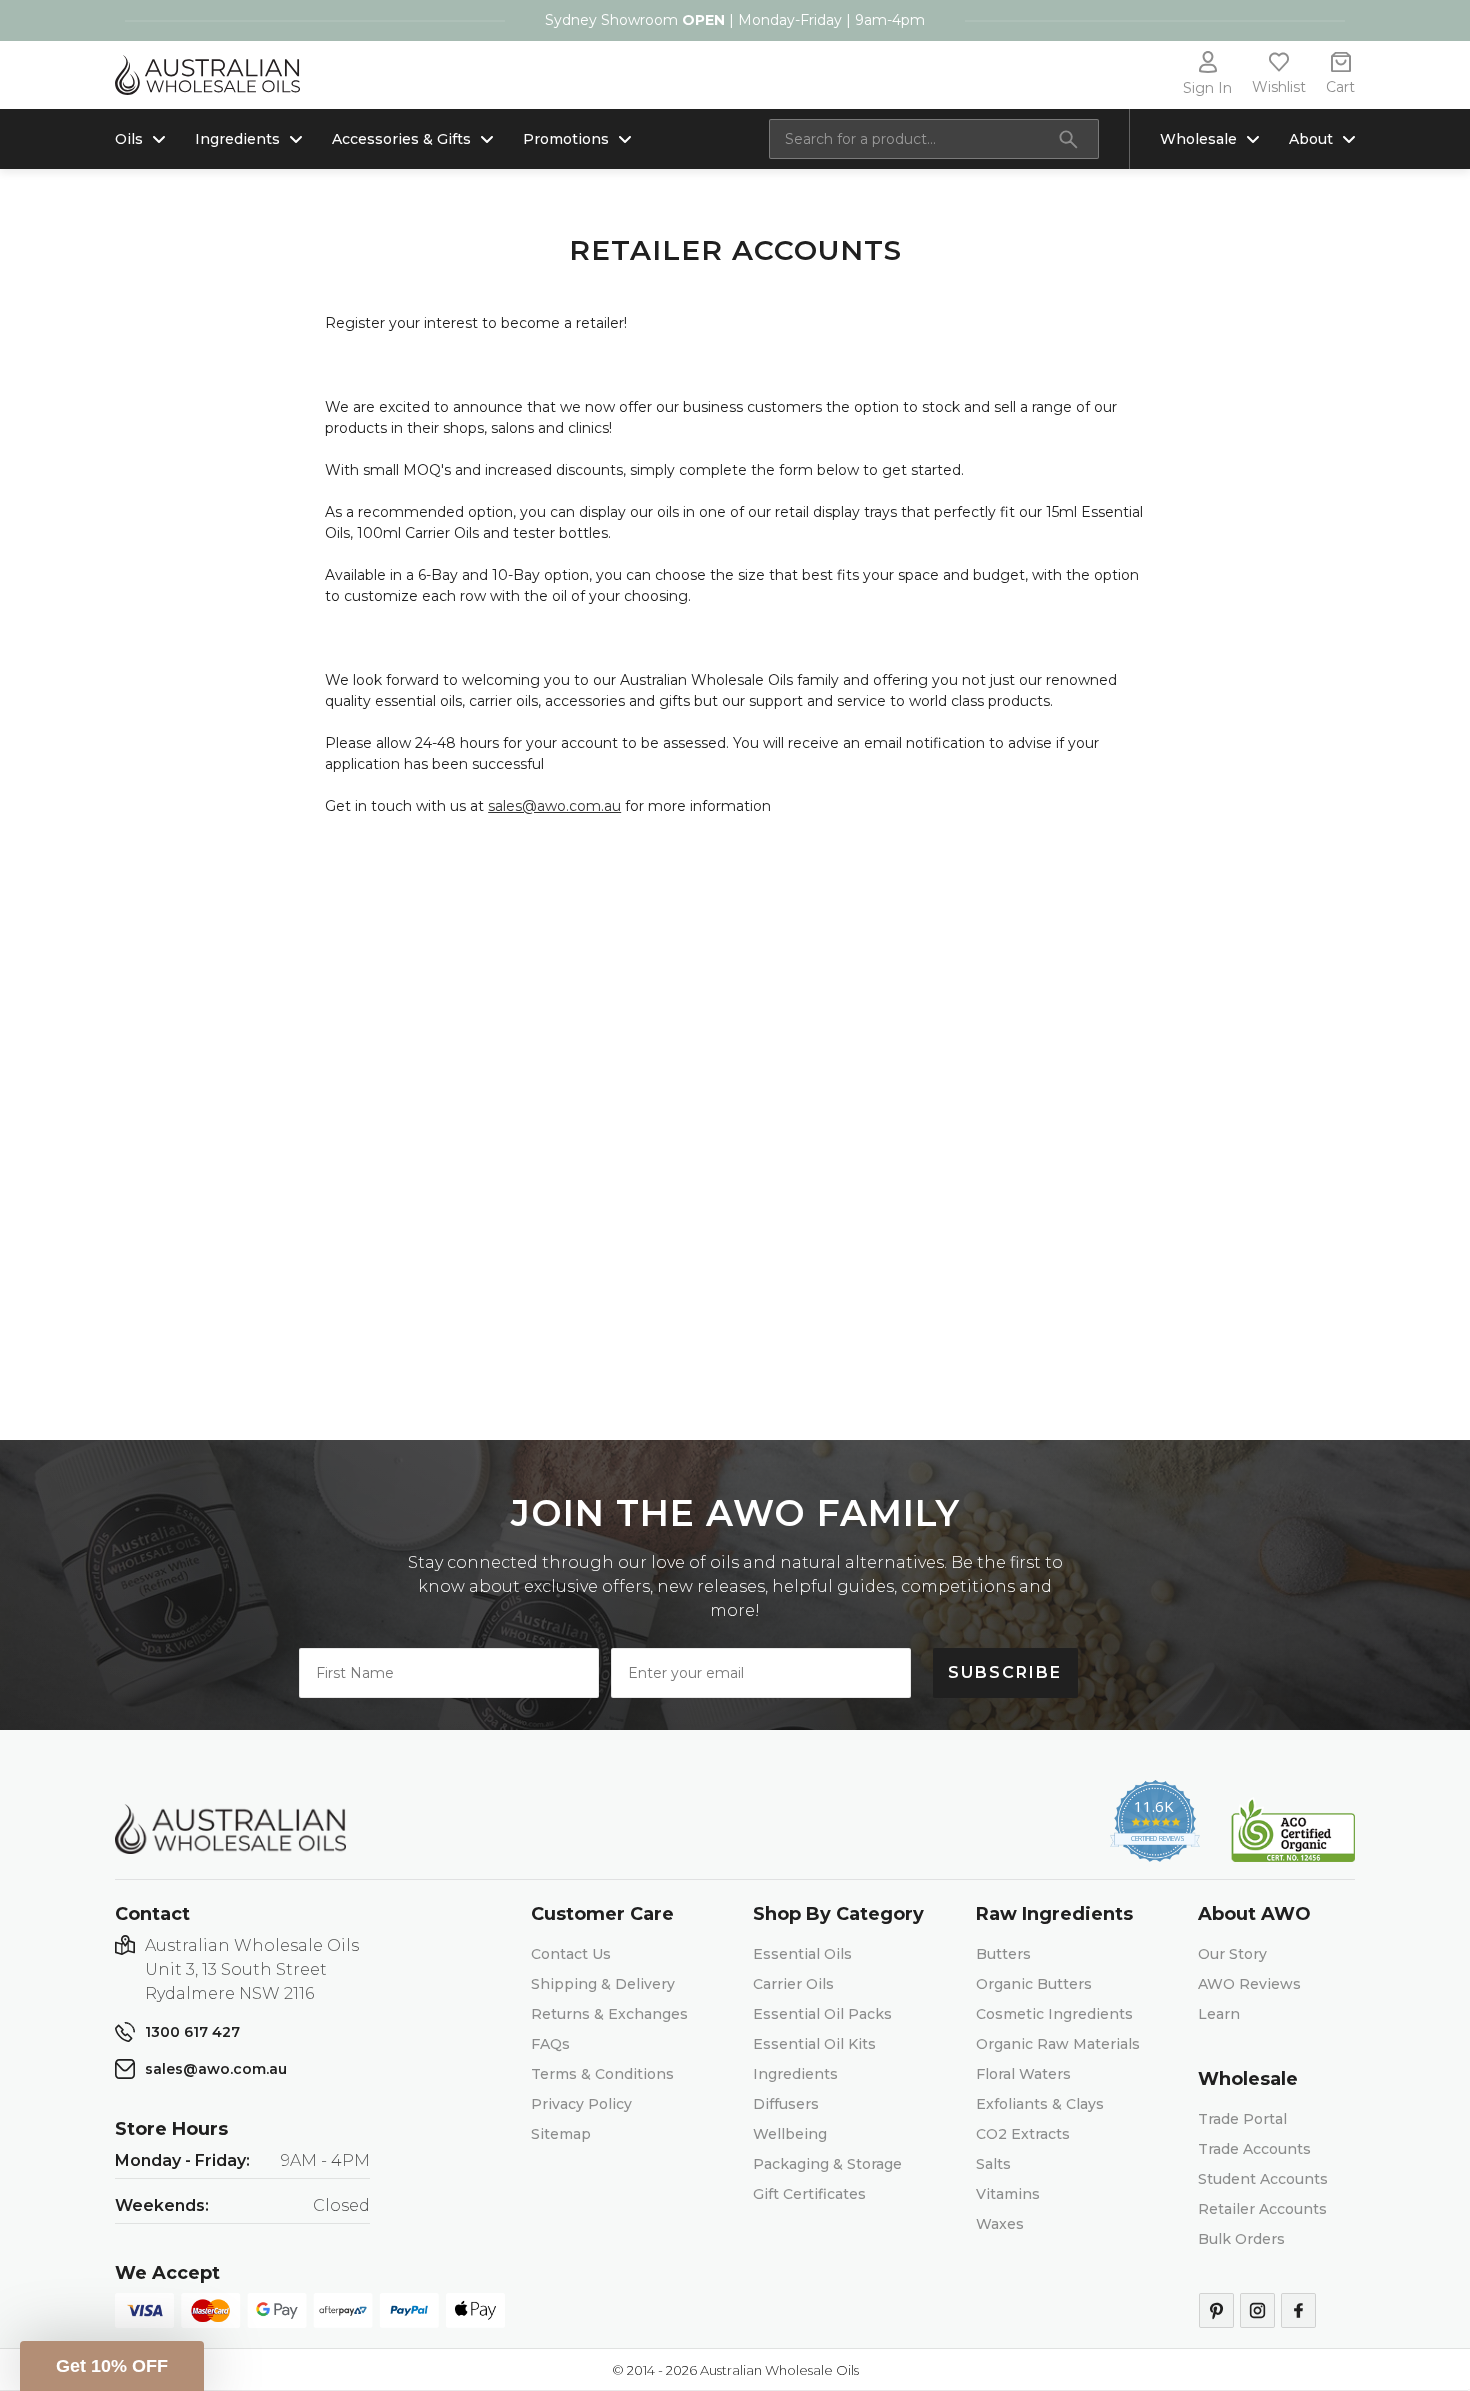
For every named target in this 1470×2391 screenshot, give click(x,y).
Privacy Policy (581, 2104)
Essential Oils (802, 1954)
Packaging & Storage (827, 2164)
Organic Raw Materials (1058, 2044)
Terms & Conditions (602, 2074)
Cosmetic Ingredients (1054, 2014)
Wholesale (1198, 139)
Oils (129, 139)
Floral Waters (1023, 2074)
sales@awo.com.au (554, 806)
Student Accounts (1263, 2179)
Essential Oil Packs (822, 2014)
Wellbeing (790, 2134)
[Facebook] (1298, 2310)
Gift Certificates (809, 2194)
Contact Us (571, 1954)
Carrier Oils (793, 1984)
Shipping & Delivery (603, 1984)
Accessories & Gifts (401, 139)
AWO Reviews (1249, 1984)
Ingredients (237, 139)
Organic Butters (1034, 1984)
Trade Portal (1242, 2119)
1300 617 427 (192, 2032)
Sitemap (561, 2134)
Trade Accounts (1254, 2149)
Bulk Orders (1241, 2239)
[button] (112, 2366)
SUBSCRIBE (1005, 1672)
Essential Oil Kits (814, 2044)
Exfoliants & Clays (1040, 2104)
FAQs (550, 2044)
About (1311, 139)
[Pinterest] (1216, 2310)
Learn (1219, 2014)
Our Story (1232, 1954)
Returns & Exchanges (609, 2014)
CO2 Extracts (1023, 2134)
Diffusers (786, 2104)
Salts (993, 2164)
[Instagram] (1257, 2310)
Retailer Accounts (1262, 2209)
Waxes (1000, 2224)
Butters (1003, 1954)
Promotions (566, 139)
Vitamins (1008, 2194)
